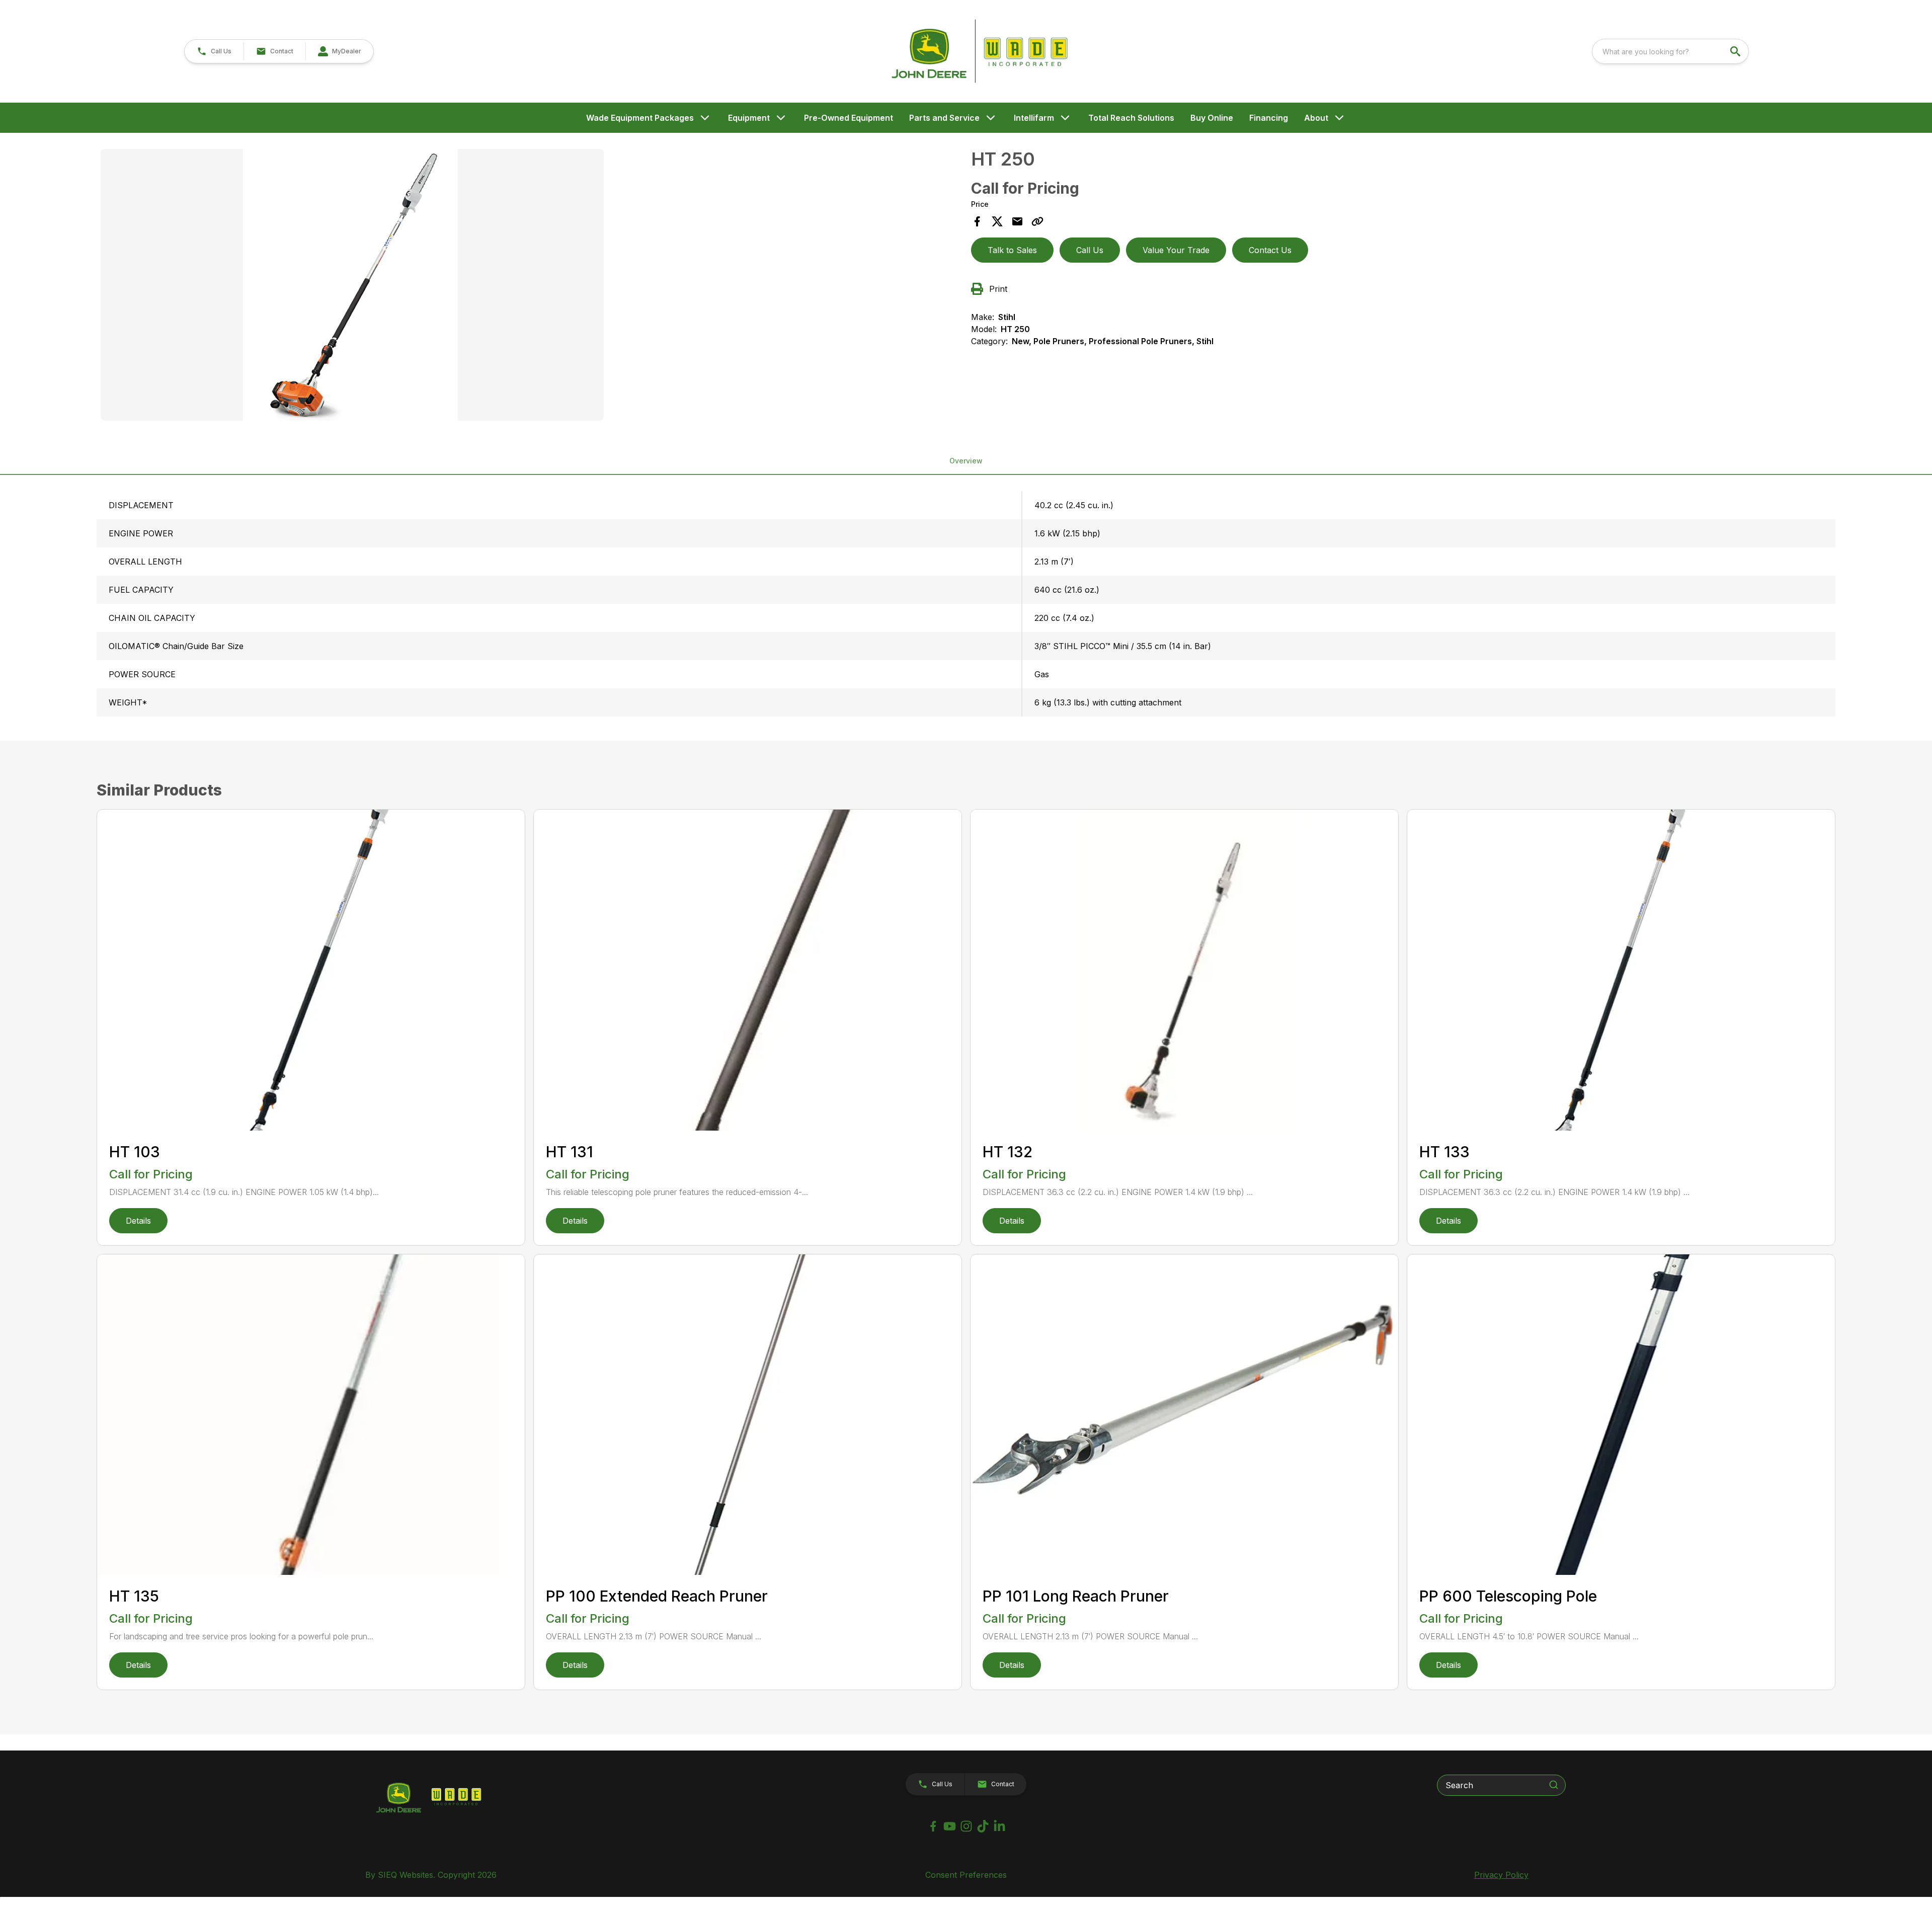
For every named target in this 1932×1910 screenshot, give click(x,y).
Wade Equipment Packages (640, 118)
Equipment (749, 118)
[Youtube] (950, 1826)
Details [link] (138, 1221)
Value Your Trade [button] (1176, 250)
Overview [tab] (966, 461)
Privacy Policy (1501, 1875)
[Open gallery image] (352, 285)
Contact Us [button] (1270, 250)
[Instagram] (966, 1826)
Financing (1269, 118)
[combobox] (1670, 51)
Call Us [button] (1090, 250)
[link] (339, 51)
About (1316, 118)
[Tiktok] (983, 1826)
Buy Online (1212, 118)
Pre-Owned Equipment (849, 118)
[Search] (1554, 1785)
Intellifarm (1034, 118)
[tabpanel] (531, 286)
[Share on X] (997, 221)
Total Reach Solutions (1131, 118)
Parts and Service (944, 118)
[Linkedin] (999, 1826)
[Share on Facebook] (977, 221)
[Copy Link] (1037, 221)
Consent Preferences (966, 1875)
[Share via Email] (1017, 221)
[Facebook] (933, 1826)
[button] (214, 51)
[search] (1736, 51)
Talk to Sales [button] (1012, 250)
